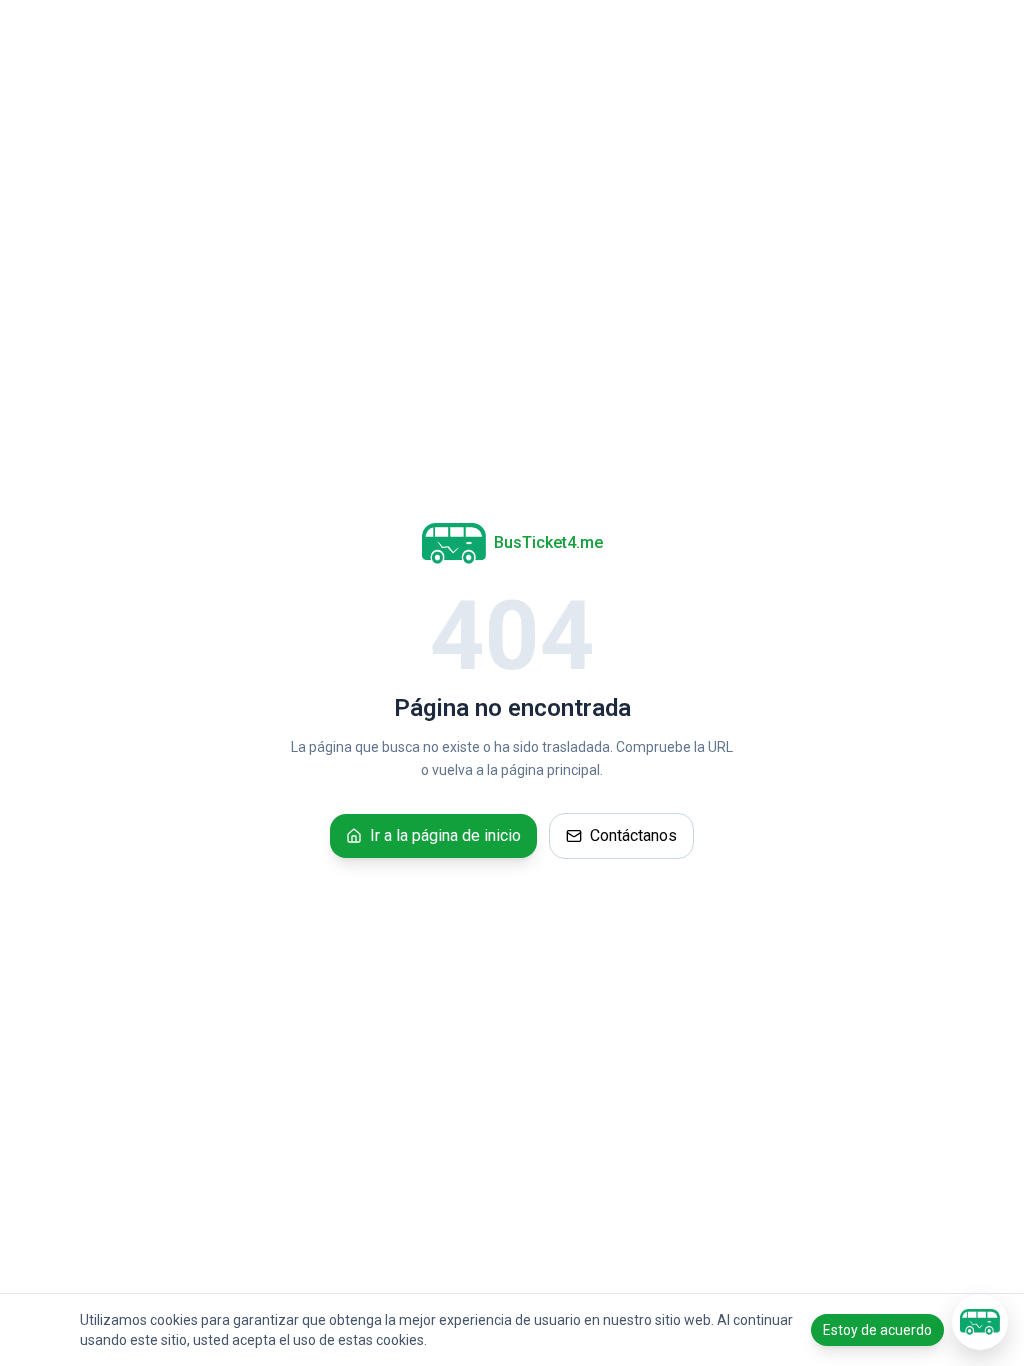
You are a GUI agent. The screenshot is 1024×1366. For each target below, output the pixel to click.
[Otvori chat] (980, 1322)
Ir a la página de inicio (445, 835)
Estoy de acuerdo (877, 1330)
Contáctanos (633, 835)
